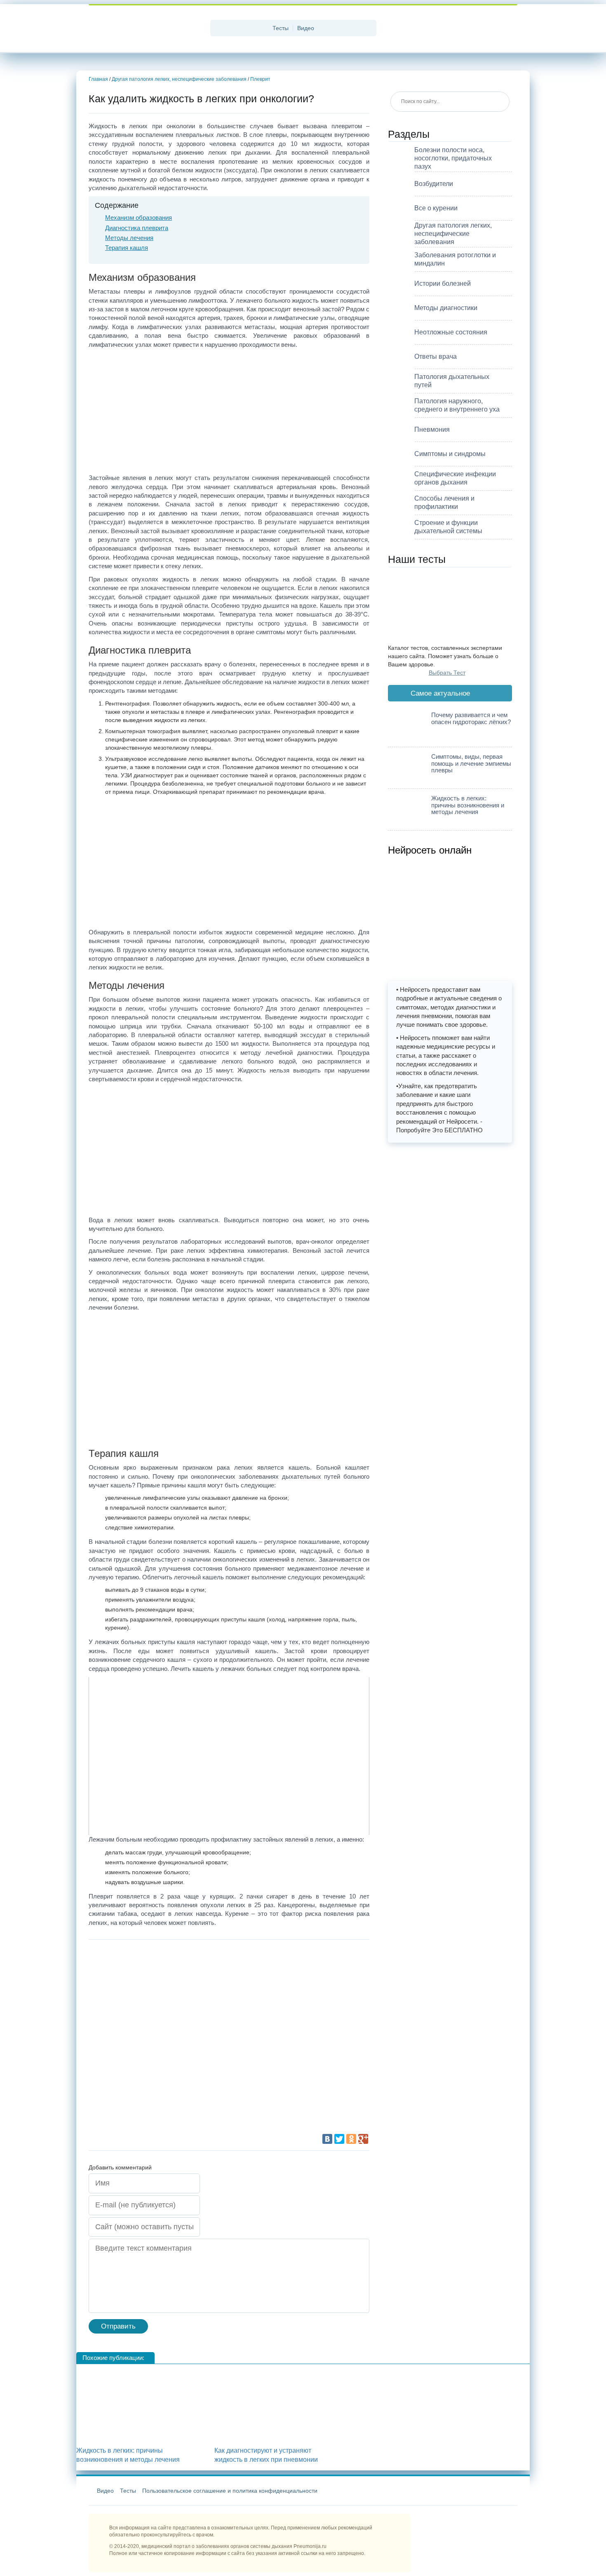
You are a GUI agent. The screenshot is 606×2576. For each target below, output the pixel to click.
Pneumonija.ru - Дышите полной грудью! (146, 29)
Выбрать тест (447, 673)
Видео (306, 28)
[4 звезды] (274, 2041)
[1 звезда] (150, 1979)
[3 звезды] (150, 2041)
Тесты (281, 28)
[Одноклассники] (351, 2139)
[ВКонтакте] (327, 2139)
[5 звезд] (150, 2103)
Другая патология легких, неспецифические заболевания (179, 79)
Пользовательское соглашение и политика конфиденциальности (230, 2491)
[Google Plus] (363, 2139)
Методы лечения (129, 238)
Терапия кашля (127, 248)
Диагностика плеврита (137, 228)
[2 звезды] (274, 1979)
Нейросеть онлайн (430, 850)
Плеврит (260, 79)
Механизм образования (139, 218)
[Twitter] (339, 2139)
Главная (98, 79)
